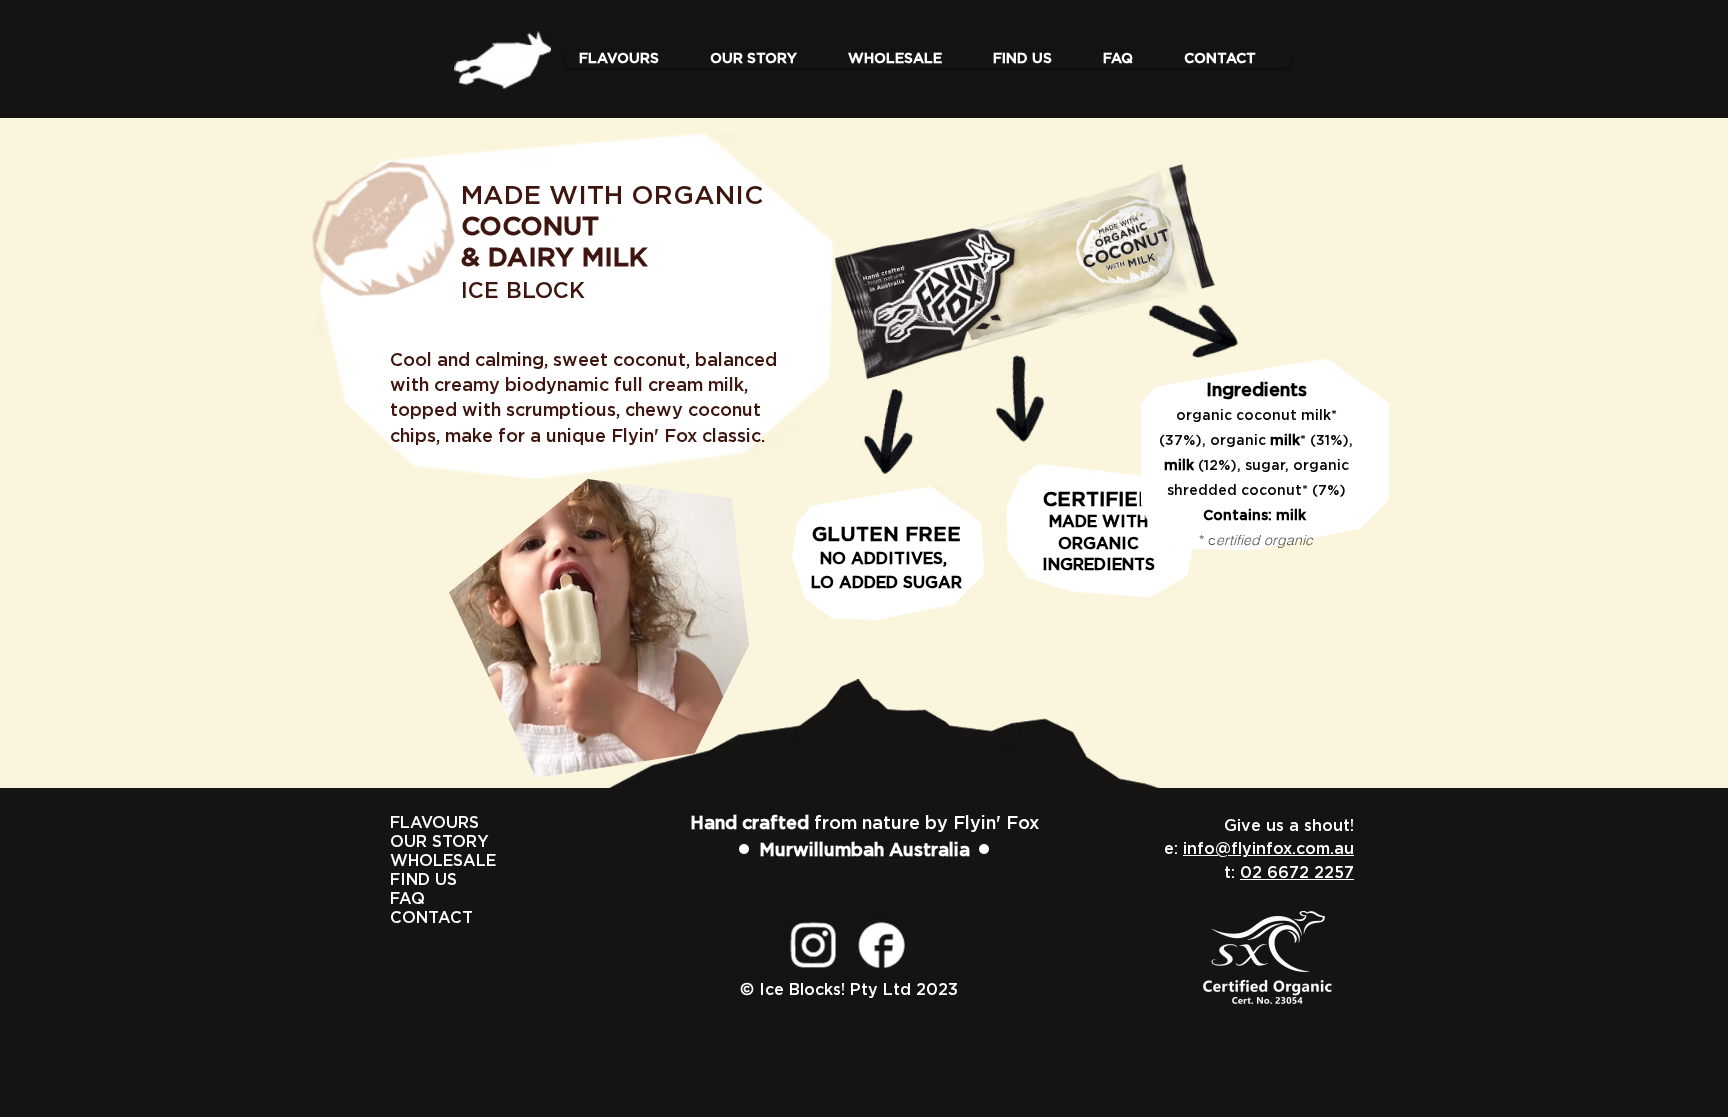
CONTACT (412, 918)
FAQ (407, 899)
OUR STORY (412, 842)
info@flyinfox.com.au (1268, 849)
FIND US (412, 880)
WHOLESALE (412, 861)
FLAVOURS (412, 823)
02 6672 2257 (1297, 873)
